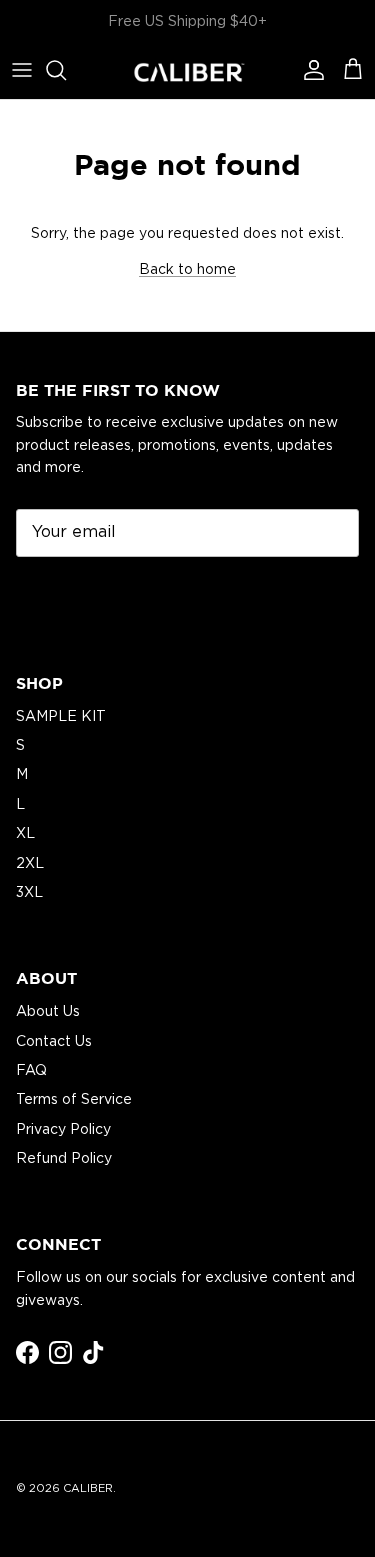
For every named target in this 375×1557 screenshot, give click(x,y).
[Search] (66, 70)
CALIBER (88, 1488)
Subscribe (75, 593)
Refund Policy (64, 1158)
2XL (30, 863)
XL (25, 833)
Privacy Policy (63, 1129)
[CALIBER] (188, 70)
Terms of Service (74, 1099)
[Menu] (22, 70)
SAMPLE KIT (61, 716)
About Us (48, 1011)
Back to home (187, 269)
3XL (29, 892)
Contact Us (54, 1041)
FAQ (31, 1070)
